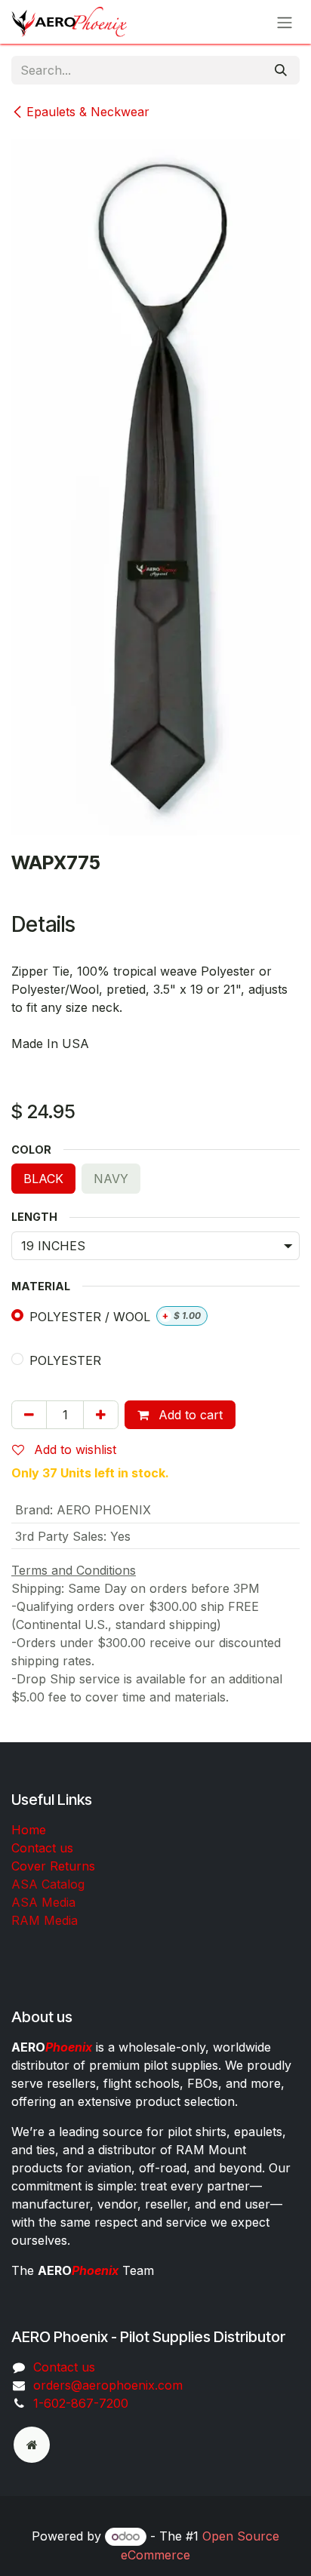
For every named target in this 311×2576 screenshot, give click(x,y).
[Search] (281, 70)
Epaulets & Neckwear (88, 112)
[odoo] (32, 2445)
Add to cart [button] (189, 1415)
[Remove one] (29, 1415)
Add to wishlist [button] (73, 1449)
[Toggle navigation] (285, 22)
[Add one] (101, 1415)
